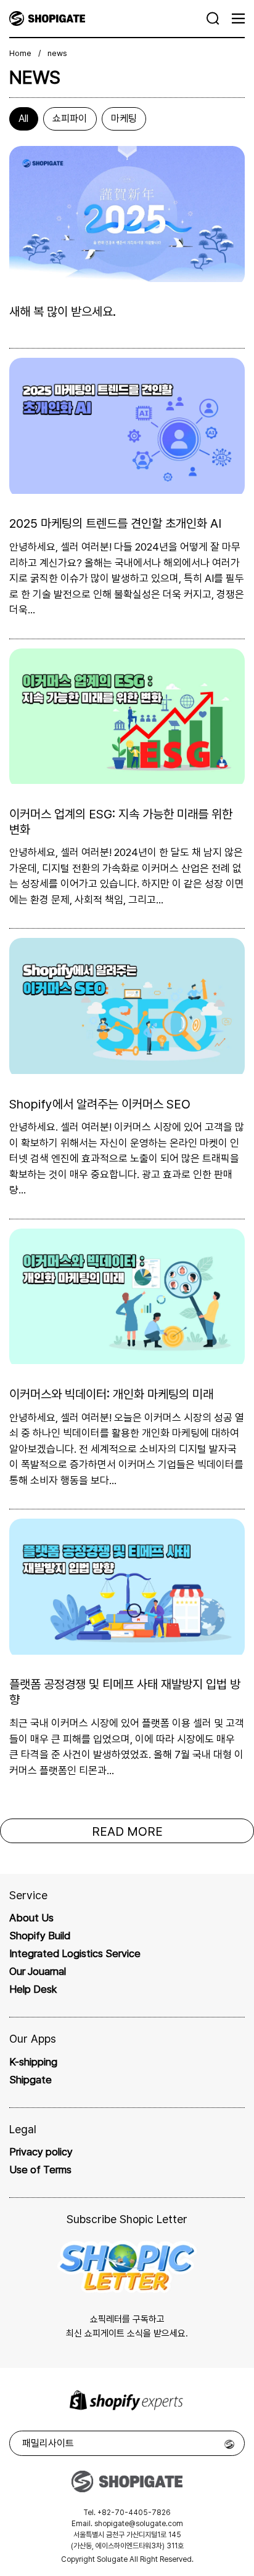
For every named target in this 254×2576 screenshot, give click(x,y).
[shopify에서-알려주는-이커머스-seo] (127, 1070)
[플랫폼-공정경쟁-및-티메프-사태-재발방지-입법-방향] (127, 1651)
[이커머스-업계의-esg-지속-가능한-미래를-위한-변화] (127, 780)
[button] (213, 18)
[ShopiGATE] (109, 18)
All (23, 119)
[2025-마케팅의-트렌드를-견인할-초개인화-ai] (127, 490)
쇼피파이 (70, 119)
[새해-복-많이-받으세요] (127, 278)
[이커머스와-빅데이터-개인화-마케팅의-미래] (127, 1360)
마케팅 (124, 119)
